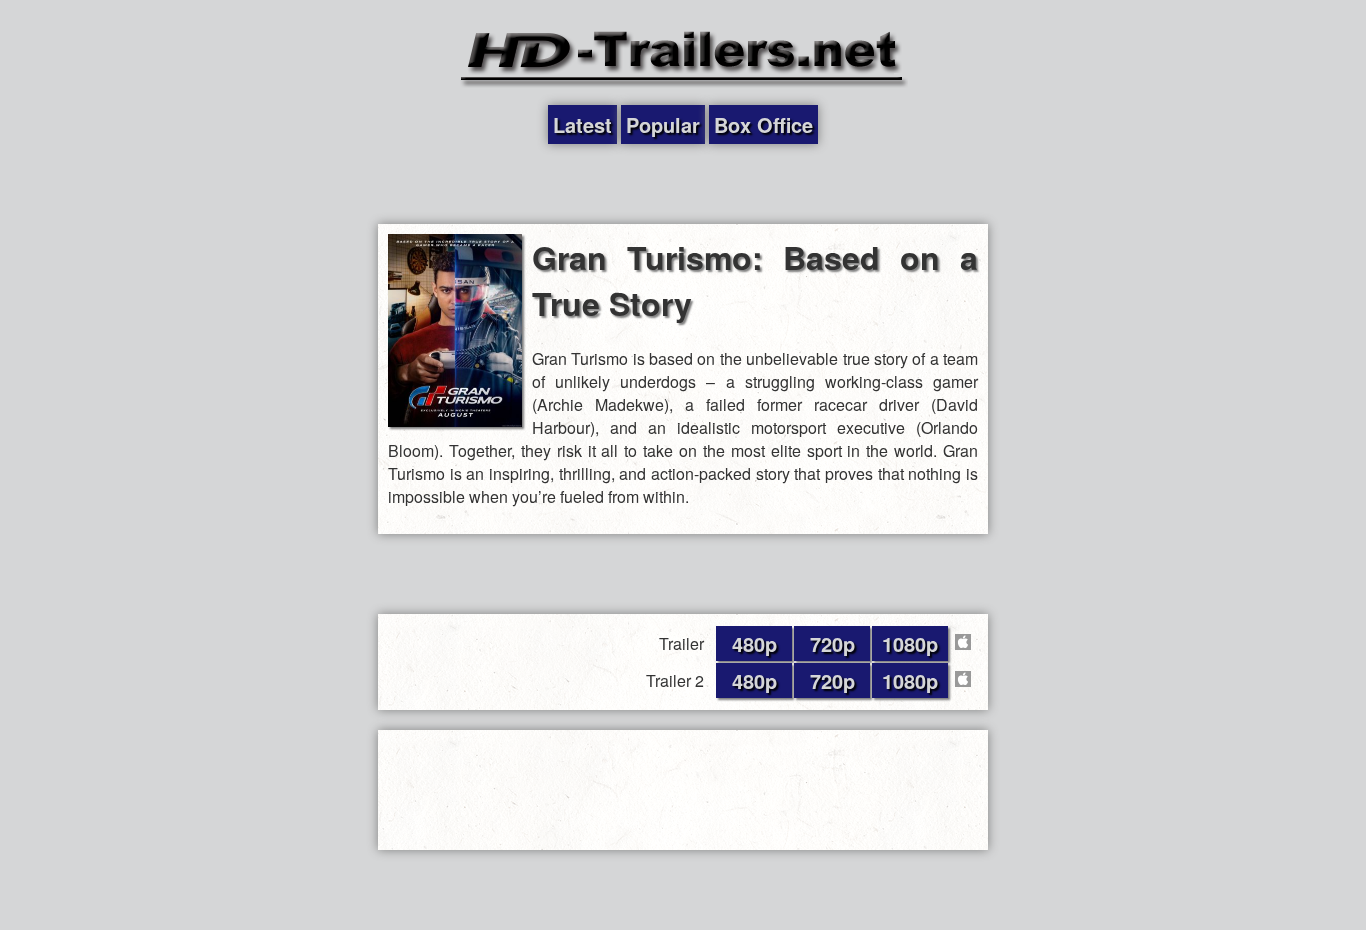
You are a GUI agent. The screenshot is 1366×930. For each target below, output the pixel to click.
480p (754, 643)
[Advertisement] (683, 184)
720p (832, 643)
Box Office (763, 124)
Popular (663, 124)
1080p (910, 643)
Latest (582, 124)
